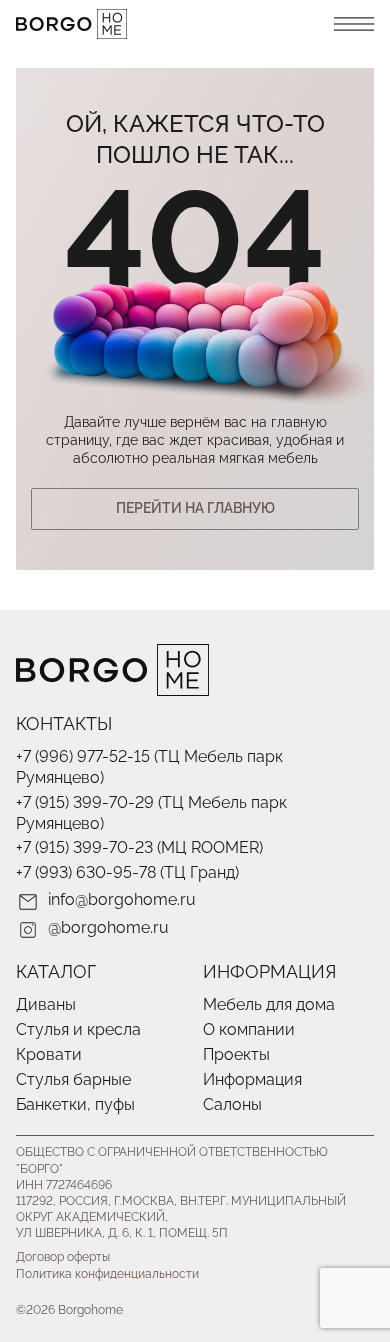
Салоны (232, 1104)
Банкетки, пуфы (75, 1104)
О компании (249, 1029)
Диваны (46, 1004)
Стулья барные (73, 1079)
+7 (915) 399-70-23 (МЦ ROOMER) (139, 847)
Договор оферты (63, 1257)
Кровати (49, 1054)
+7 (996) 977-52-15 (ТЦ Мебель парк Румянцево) (149, 767)
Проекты (236, 1054)
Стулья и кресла (78, 1029)
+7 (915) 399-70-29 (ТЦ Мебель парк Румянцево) (151, 813)
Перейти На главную (195, 508)
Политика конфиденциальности (107, 1274)
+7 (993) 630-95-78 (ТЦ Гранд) (127, 872)
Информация (252, 1079)
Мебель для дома (269, 1004)
